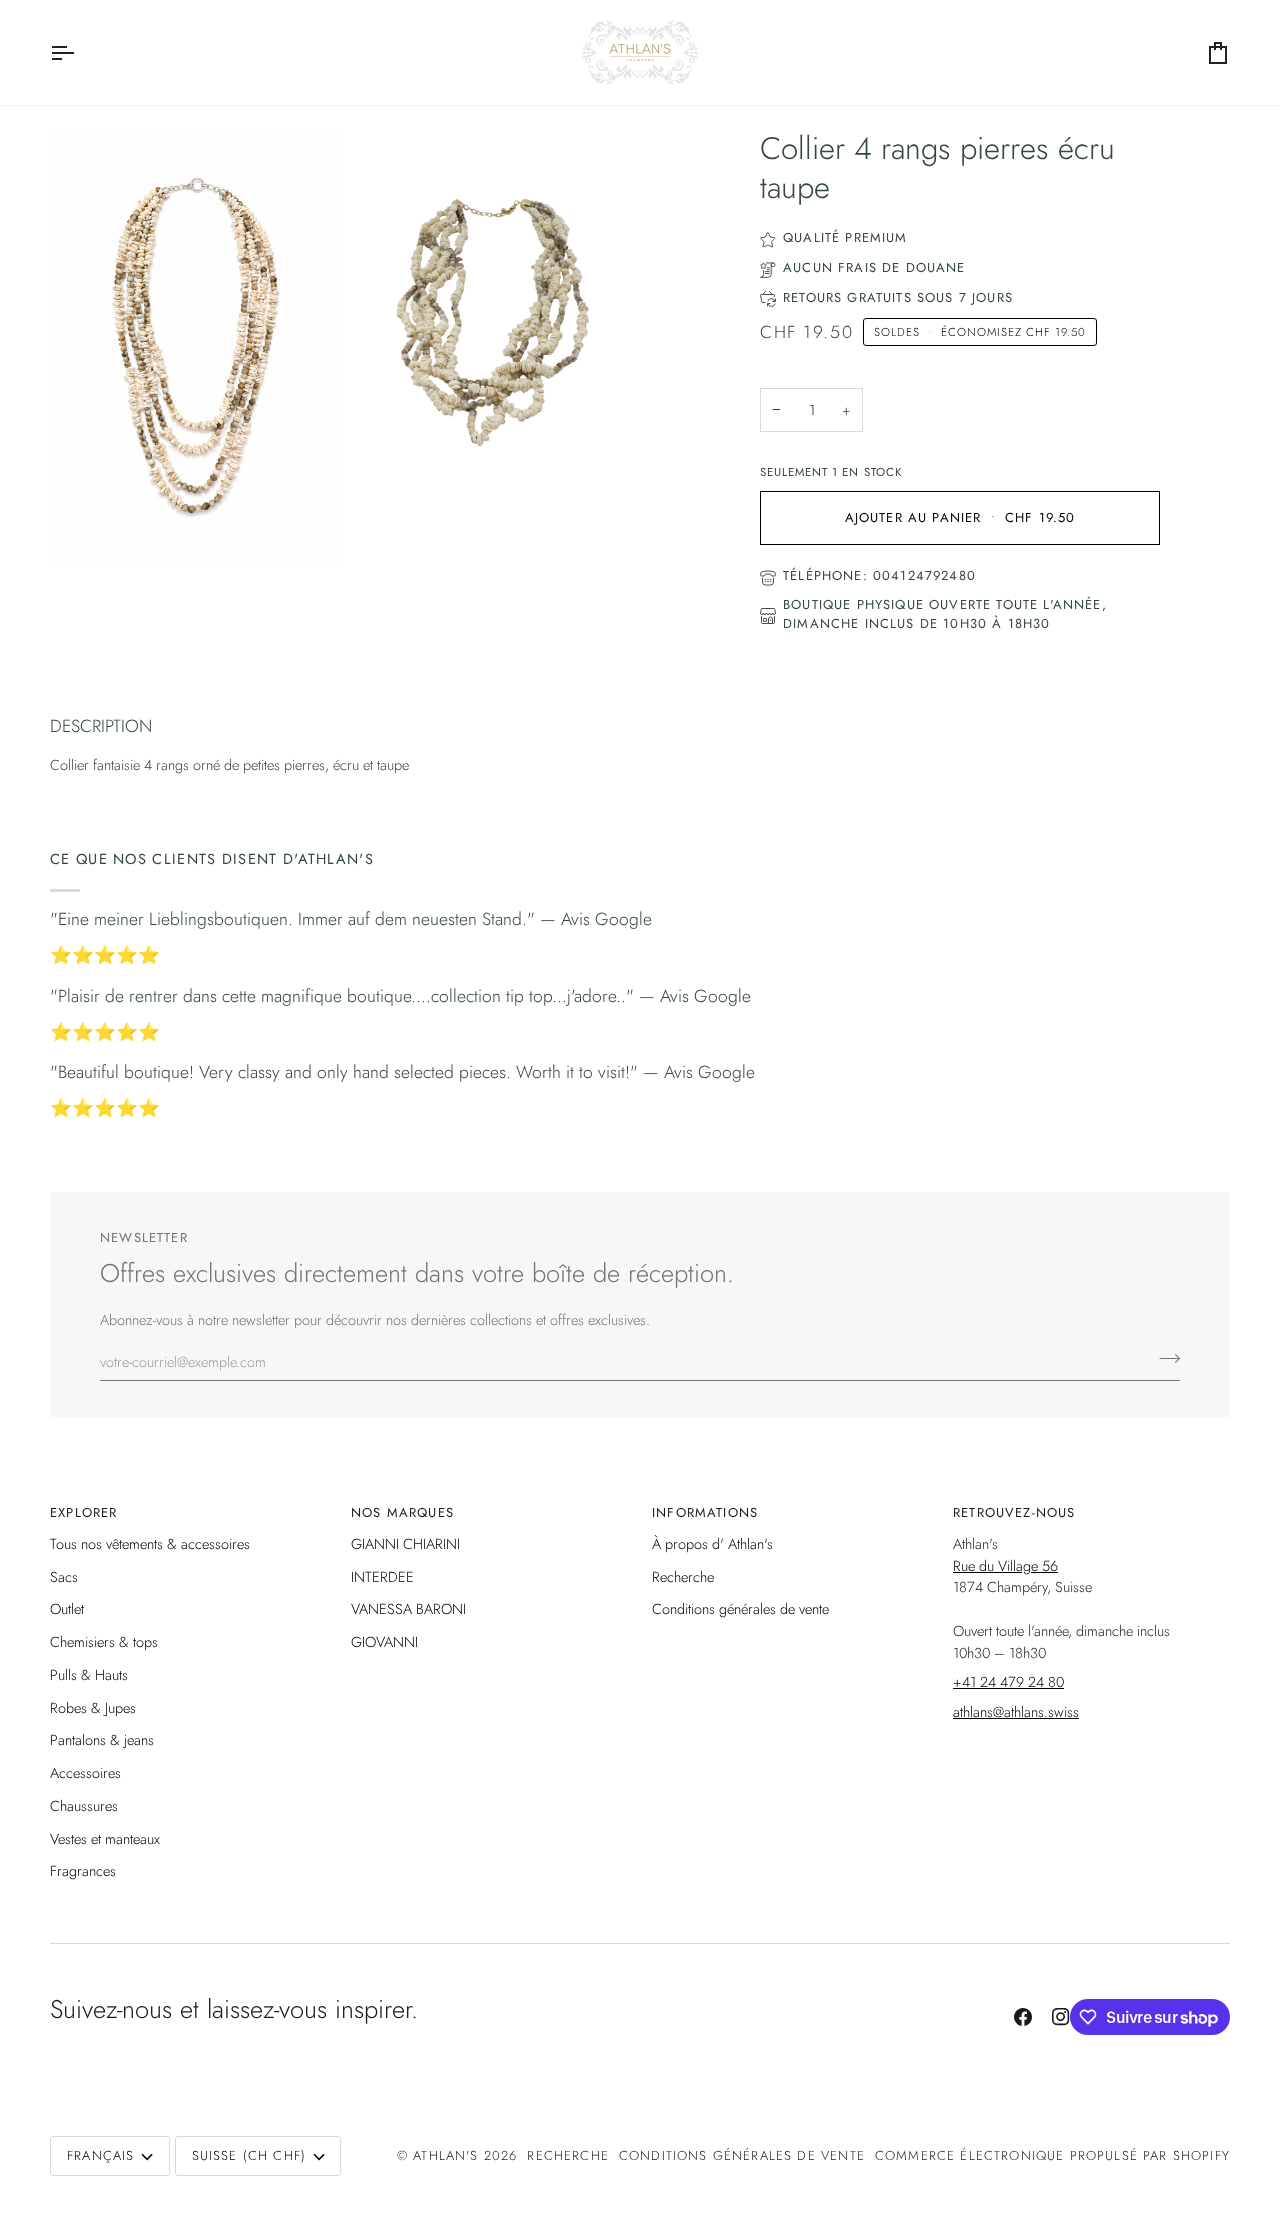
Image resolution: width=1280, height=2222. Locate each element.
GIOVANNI (384, 1641)
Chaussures (84, 1805)
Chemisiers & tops (104, 1641)
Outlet (67, 1608)
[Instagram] (1061, 2017)
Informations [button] (705, 1512)
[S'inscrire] (1163, 1359)
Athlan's (448, 2155)
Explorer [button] (83, 1512)
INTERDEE (382, 1576)
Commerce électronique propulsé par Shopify (1052, 2155)
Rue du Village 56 (1005, 1565)
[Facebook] (1023, 2017)
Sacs (64, 1576)
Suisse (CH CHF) (249, 2155)
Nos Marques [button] (402, 1512)
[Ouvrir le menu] (80, 52)
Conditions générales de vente (740, 1608)
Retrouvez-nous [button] (1014, 1512)
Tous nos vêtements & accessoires (150, 1543)
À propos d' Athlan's (712, 1543)
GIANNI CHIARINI (405, 1543)
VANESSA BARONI (408, 1608)
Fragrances (83, 1870)
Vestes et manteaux (105, 1838)
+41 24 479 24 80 (1008, 1681)
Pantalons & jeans (102, 1739)
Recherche (683, 1576)
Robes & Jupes (93, 1707)
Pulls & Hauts (89, 1674)
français (100, 2155)
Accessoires (85, 1772)
